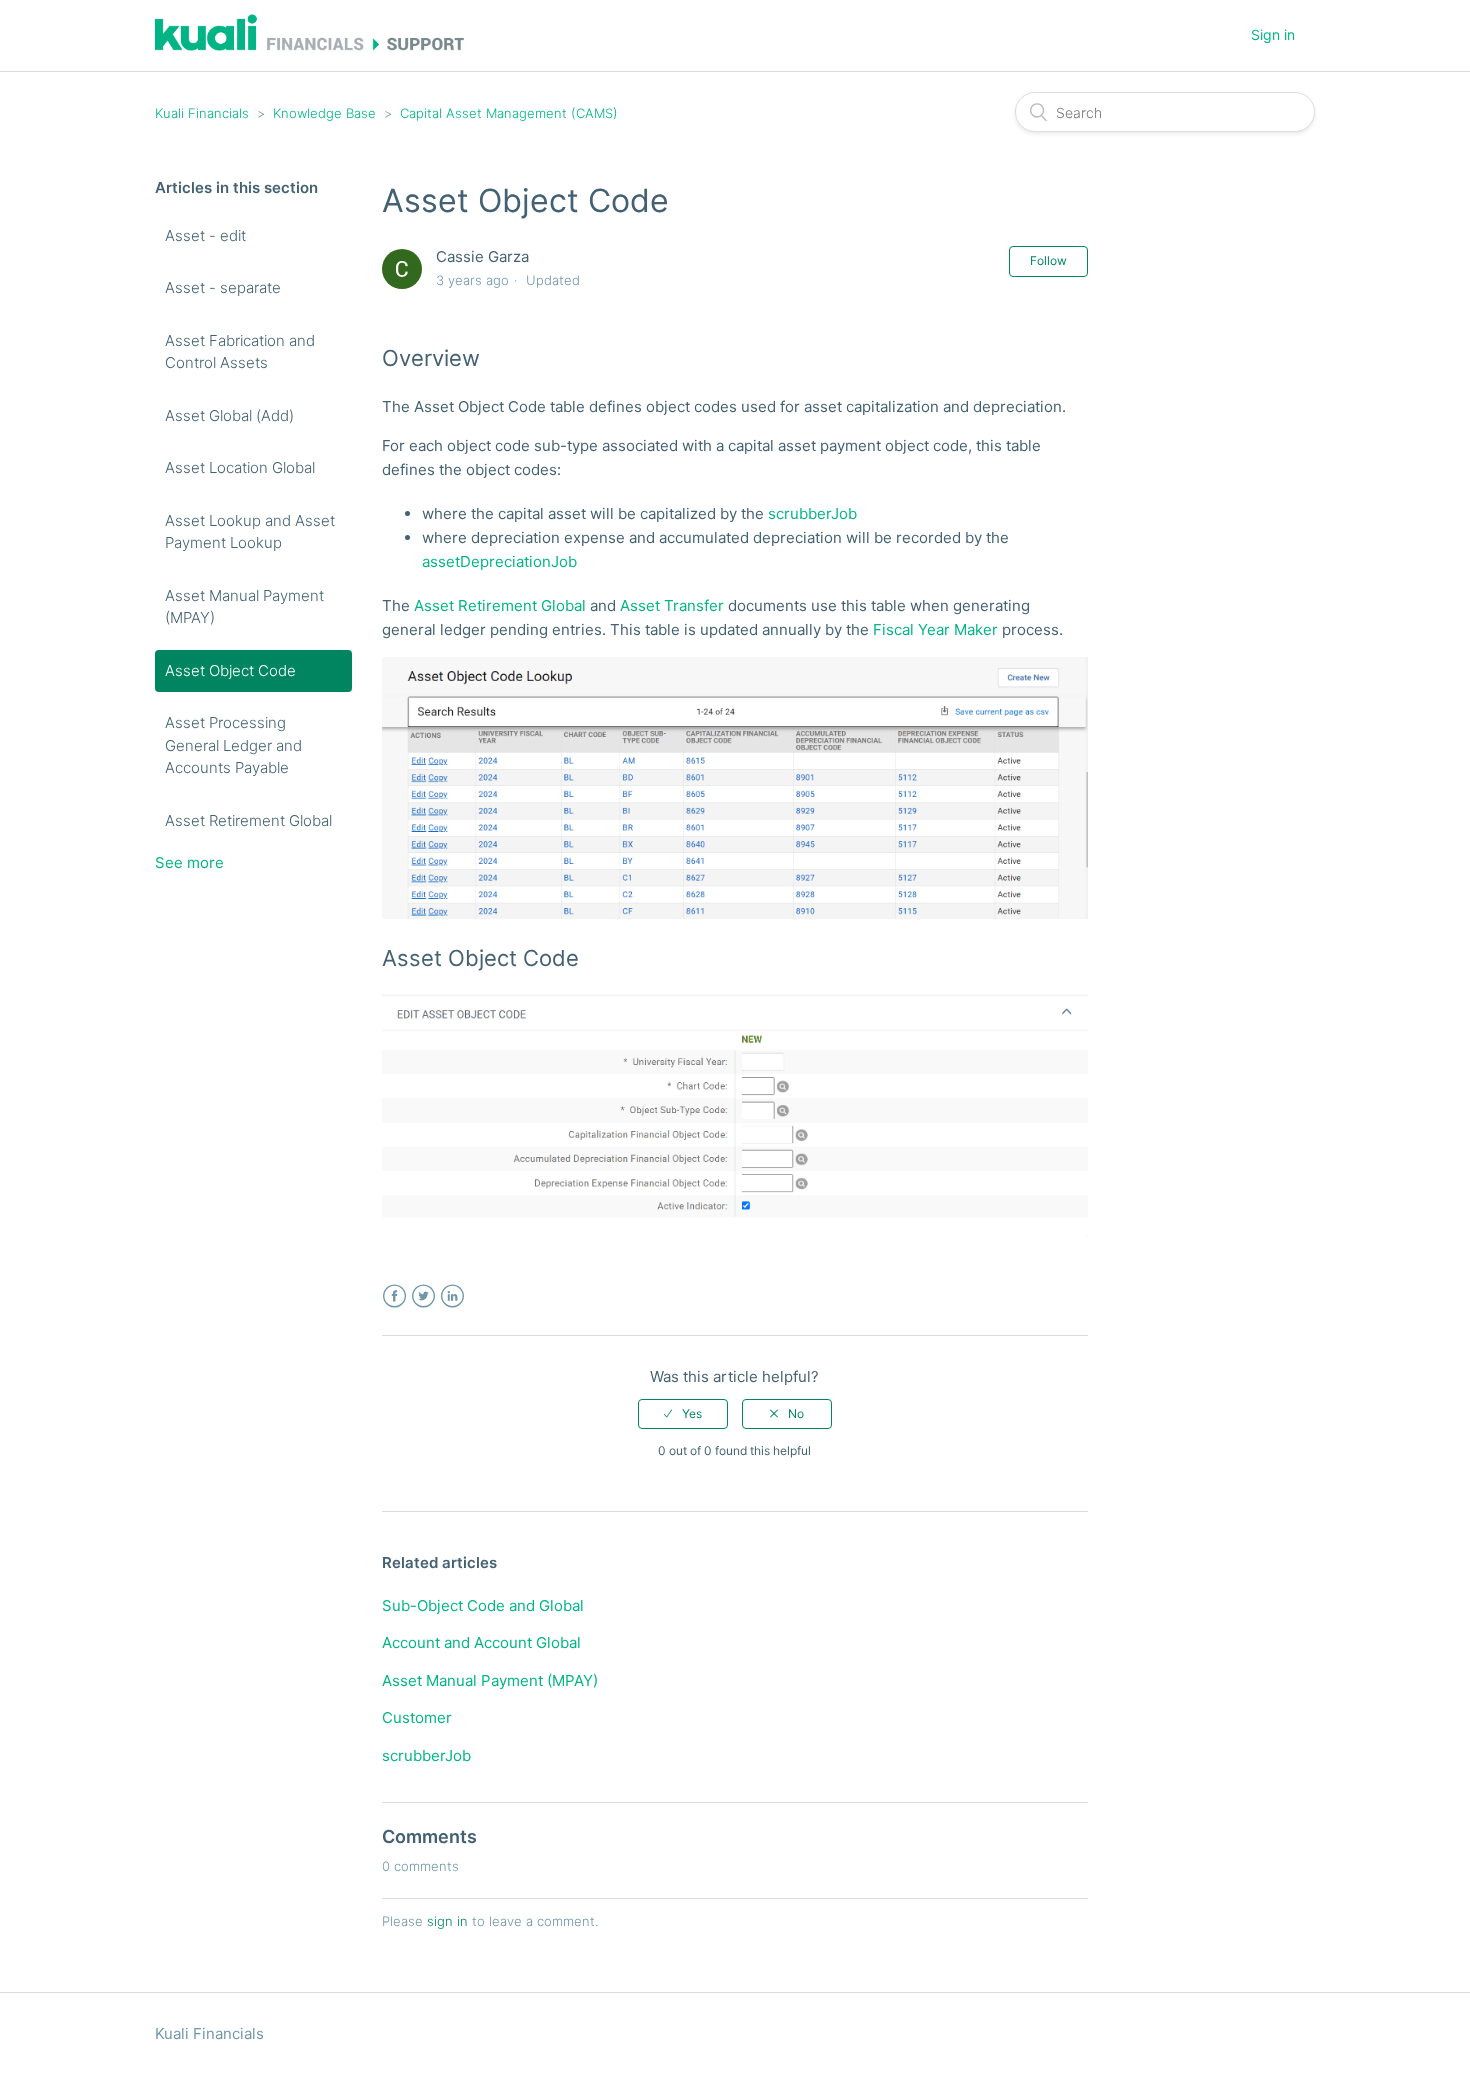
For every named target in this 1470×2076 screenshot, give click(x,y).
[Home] (309, 45)
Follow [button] (1048, 260)
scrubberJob (812, 513)
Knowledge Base (324, 113)
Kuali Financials (202, 113)
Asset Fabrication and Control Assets (240, 352)
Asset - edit (205, 235)
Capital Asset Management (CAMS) (509, 113)
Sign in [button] (1273, 34)
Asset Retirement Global (248, 820)
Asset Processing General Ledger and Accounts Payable (233, 745)
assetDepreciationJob (499, 561)
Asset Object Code (230, 670)
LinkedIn (452, 1296)
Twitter (423, 1296)
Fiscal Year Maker (935, 629)
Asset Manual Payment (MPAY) (244, 607)
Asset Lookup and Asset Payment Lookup (250, 532)
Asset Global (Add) (229, 415)
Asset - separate (223, 287)
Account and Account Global (481, 1642)
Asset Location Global (240, 467)
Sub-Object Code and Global (483, 1605)
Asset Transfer (672, 605)
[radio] (683, 1414)
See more (189, 862)
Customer (417, 1717)
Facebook (394, 1296)
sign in (447, 1921)
